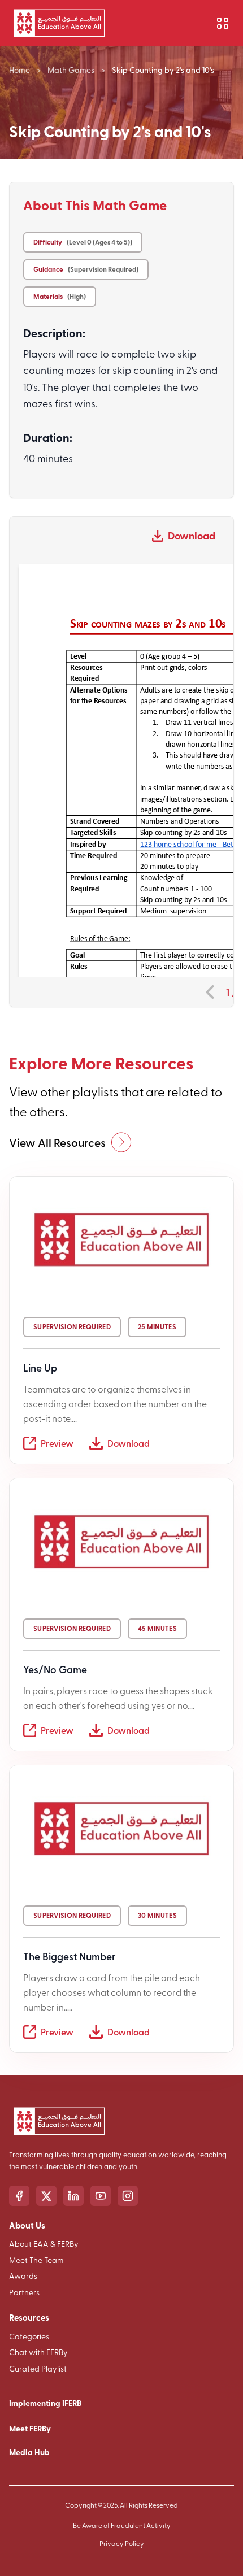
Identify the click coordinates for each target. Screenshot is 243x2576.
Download (192, 536)
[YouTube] (101, 2196)
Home (19, 70)
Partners (24, 2292)
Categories (29, 2336)
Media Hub (29, 2452)
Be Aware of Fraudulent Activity (122, 2525)
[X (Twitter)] (46, 2196)
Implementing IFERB (45, 2403)
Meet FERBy (30, 2428)
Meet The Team (36, 2260)
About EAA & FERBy (44, 2244)
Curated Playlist (38, 2368)
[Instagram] (128, 2196)
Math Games (71, 70)
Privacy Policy (122, 2543)
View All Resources (57, 1142)
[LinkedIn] (73, 2196)
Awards (23, 2276)
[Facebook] (19, 2196)
